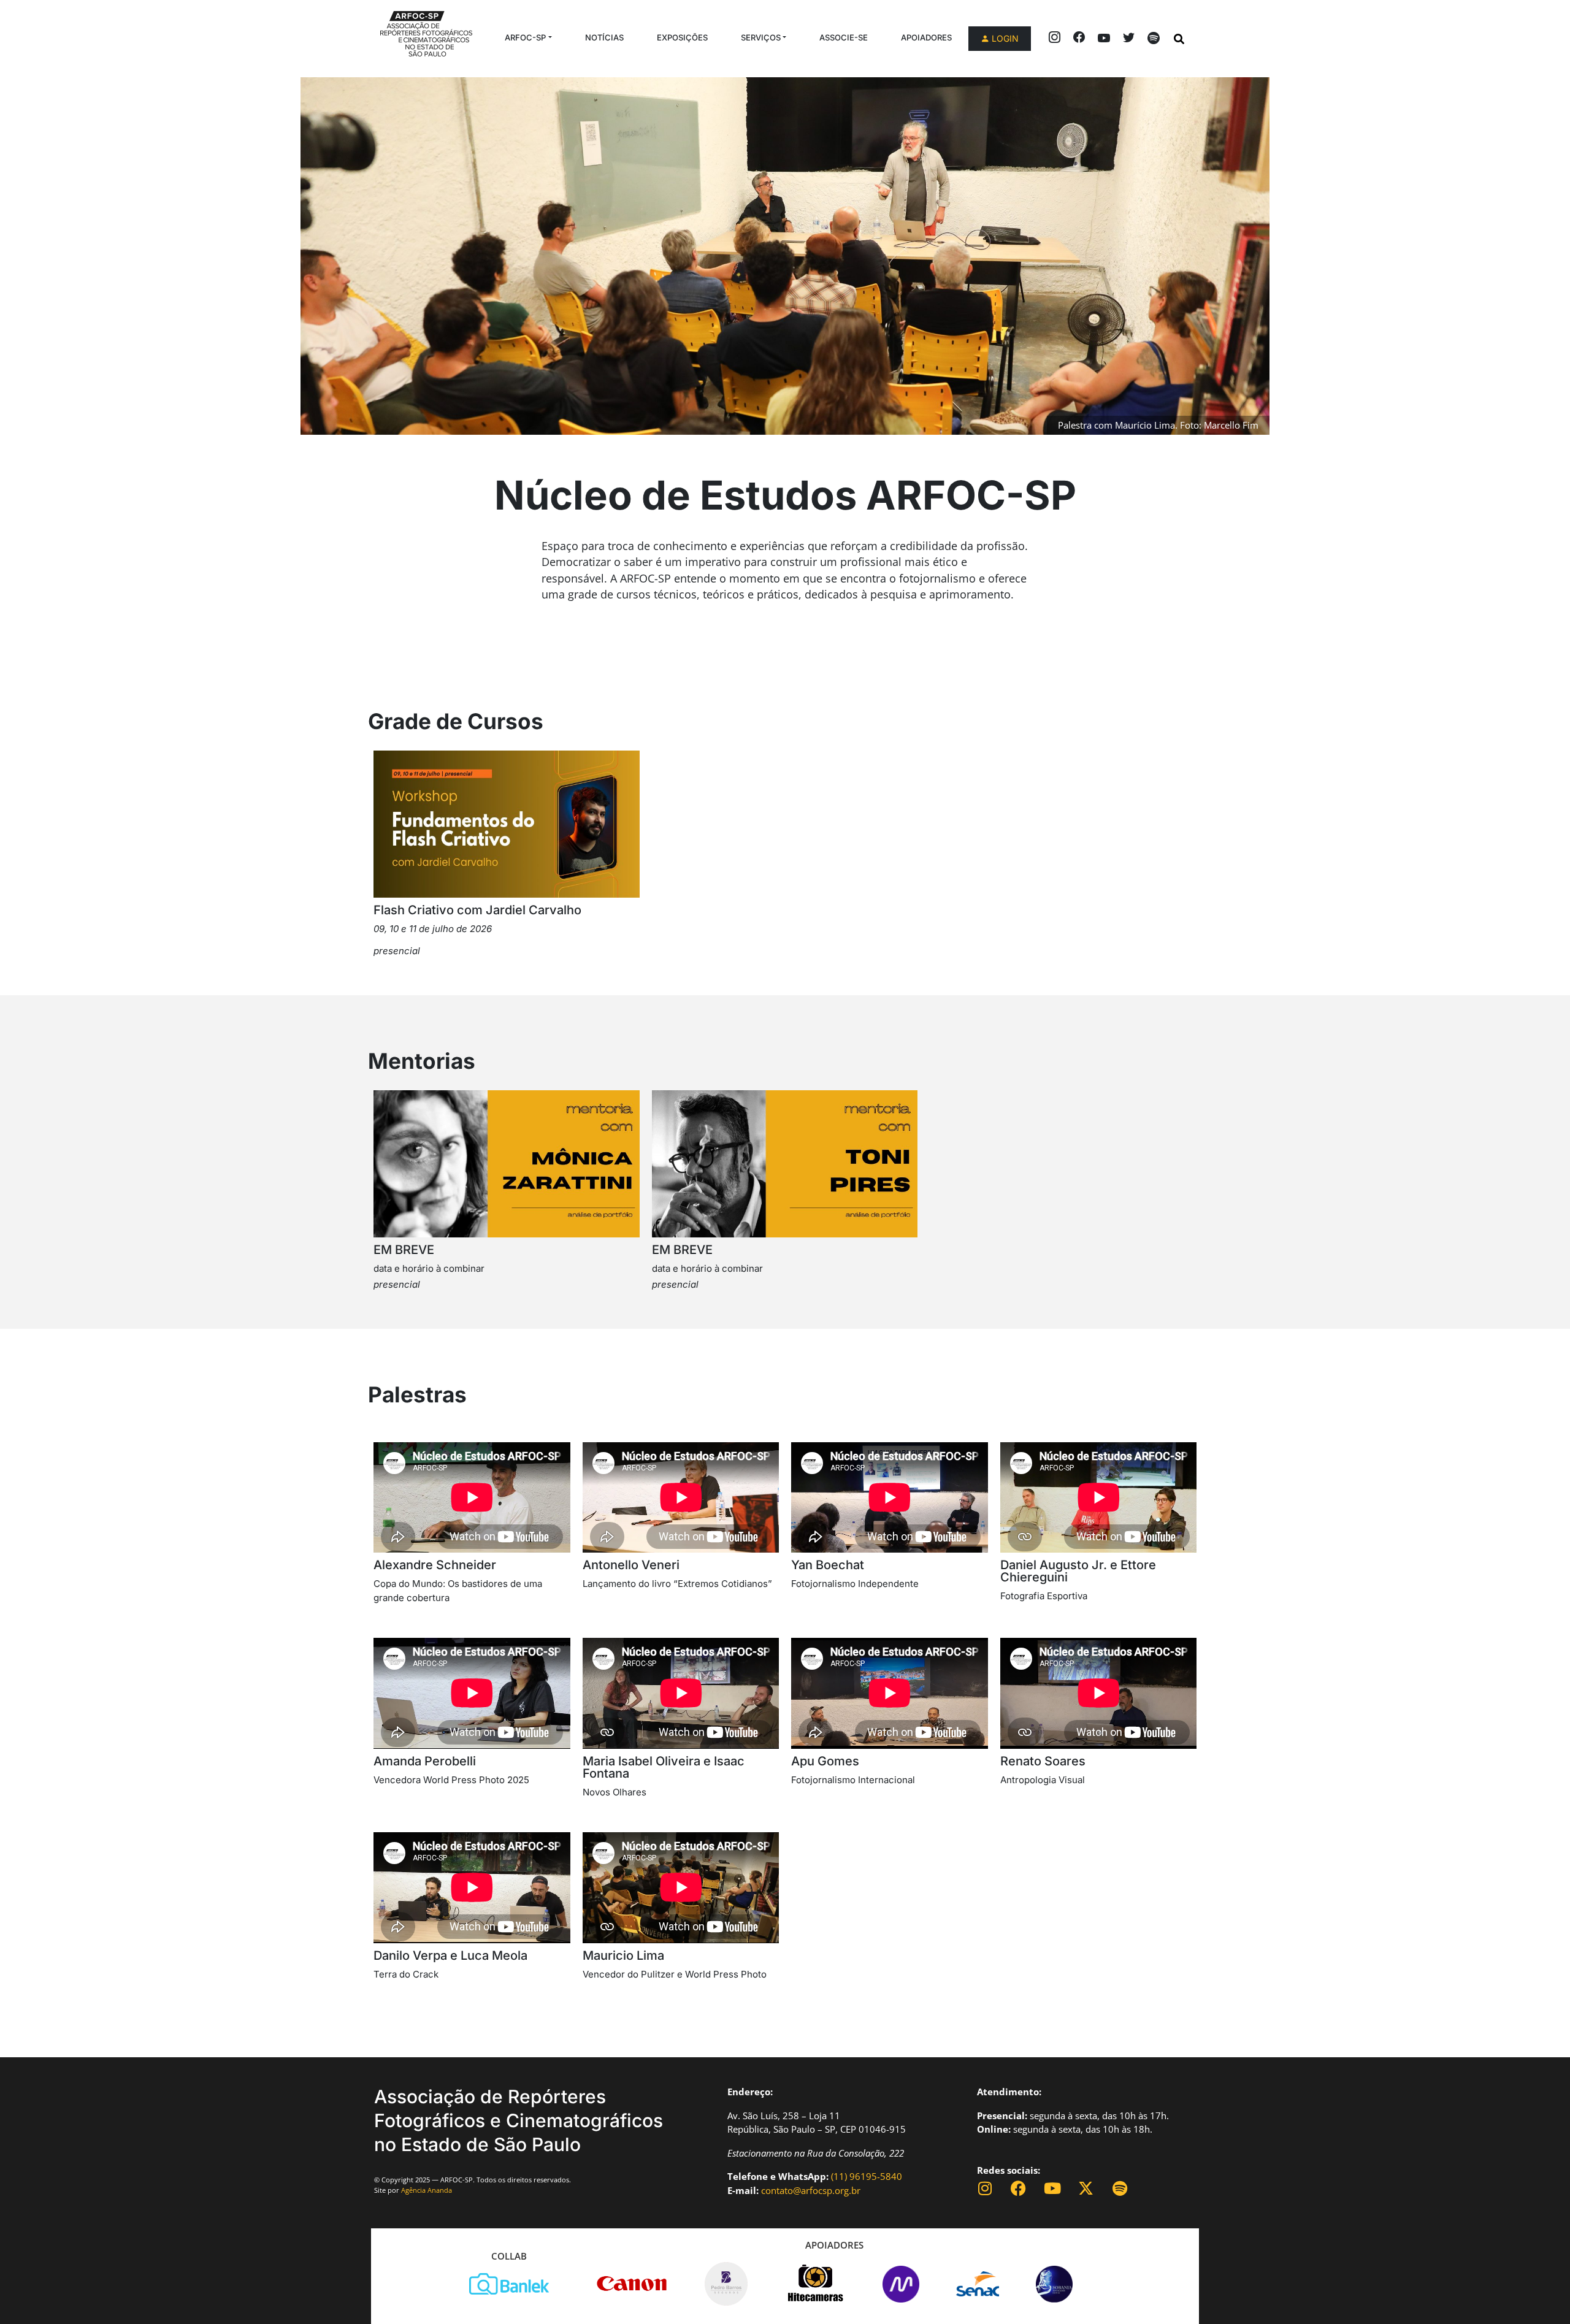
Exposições (682, 37)
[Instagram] (985, 2188)
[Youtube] (1052, 2188)
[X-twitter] (1086, 2188)
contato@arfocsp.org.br (811, 2190)
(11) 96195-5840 (867, 2176)
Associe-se (844, 37)
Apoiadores (926, 37)
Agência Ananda (427, 2190)
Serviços (761, 37)
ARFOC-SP (525, 37)
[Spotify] (1120, 2188)
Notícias (604, 37)
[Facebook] (1018, 2188)
